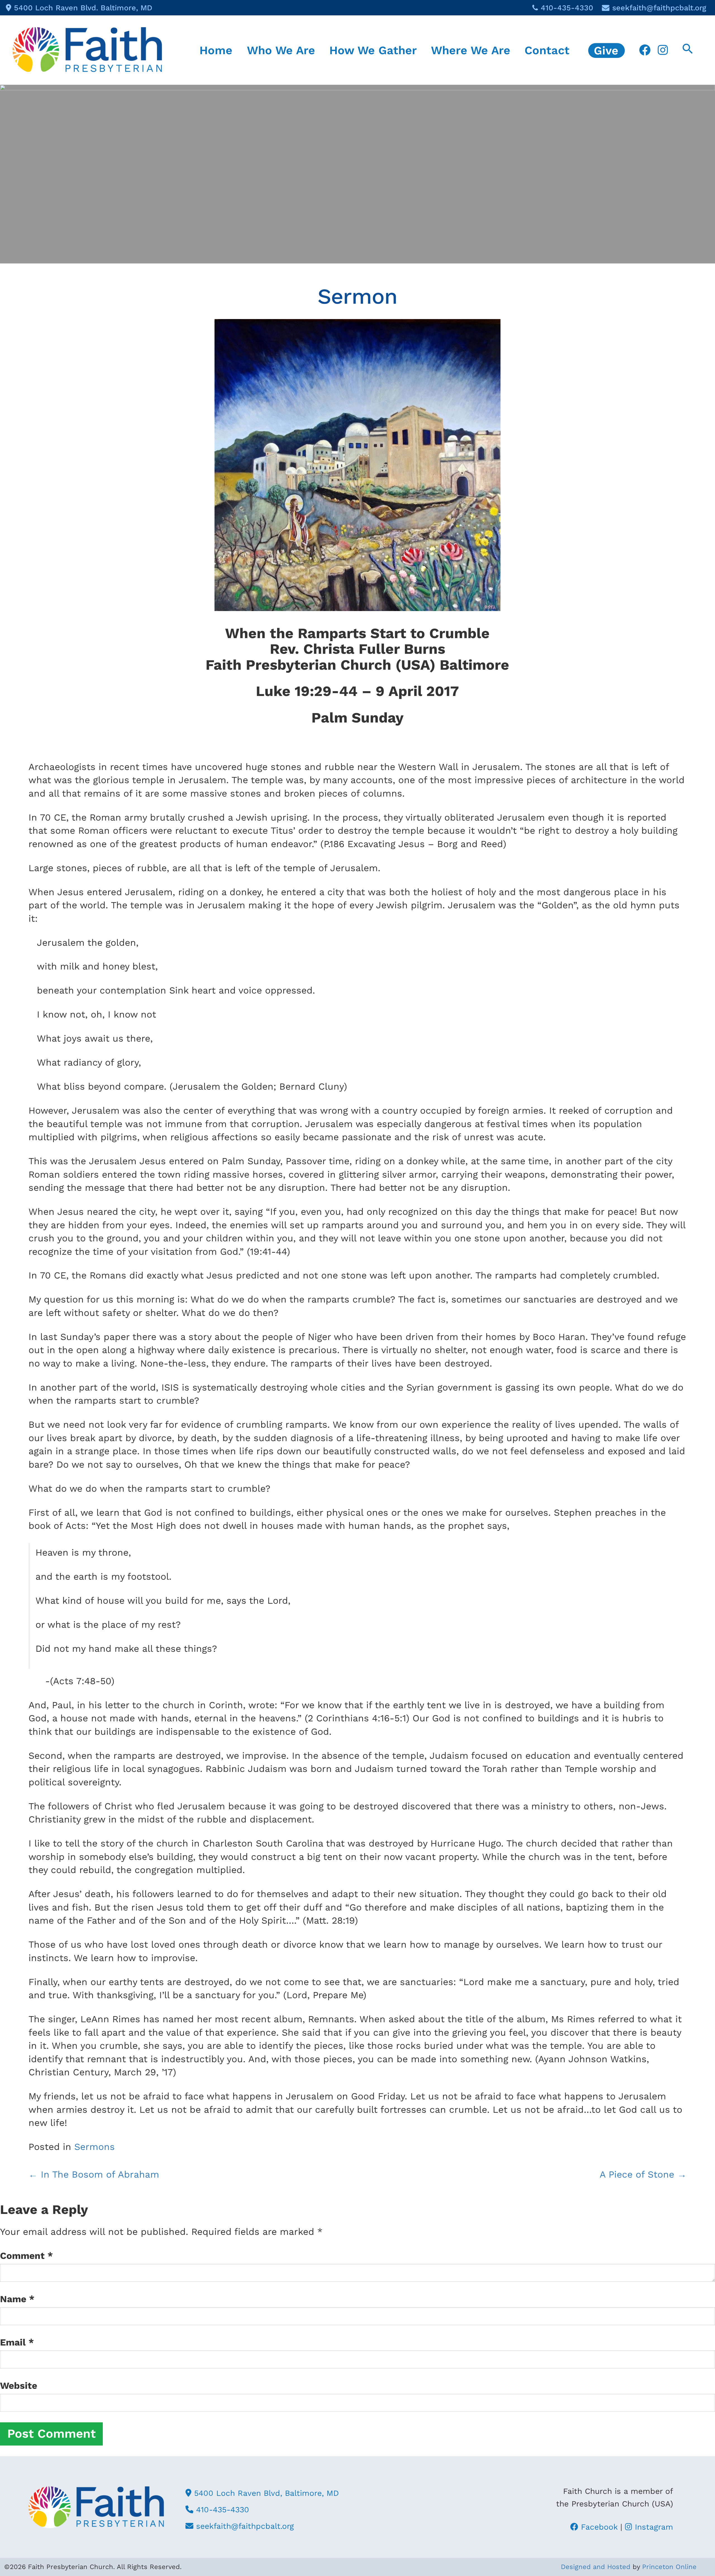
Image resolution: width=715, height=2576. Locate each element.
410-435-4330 (567, 8)
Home (216, 50)
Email (17, 2342)
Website (19, 2386)
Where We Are (471, 50)
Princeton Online (669, 2567)
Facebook (598, 2527)
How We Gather (373, 50)
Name (17, 2299)
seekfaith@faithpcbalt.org (659, 8)
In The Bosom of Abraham (94, 2174)
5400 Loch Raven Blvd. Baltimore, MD (83, 8)
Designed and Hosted (596, 2567)
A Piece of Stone (643, 2174)
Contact (547, 50)
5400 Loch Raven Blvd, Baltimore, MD (265, 2493)
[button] (688, 50)
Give (606, 50)
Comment (27, 2256)
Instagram (653, 2527)
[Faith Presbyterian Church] (87, 49)
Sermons (95, 2147)
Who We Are (281, 50)
